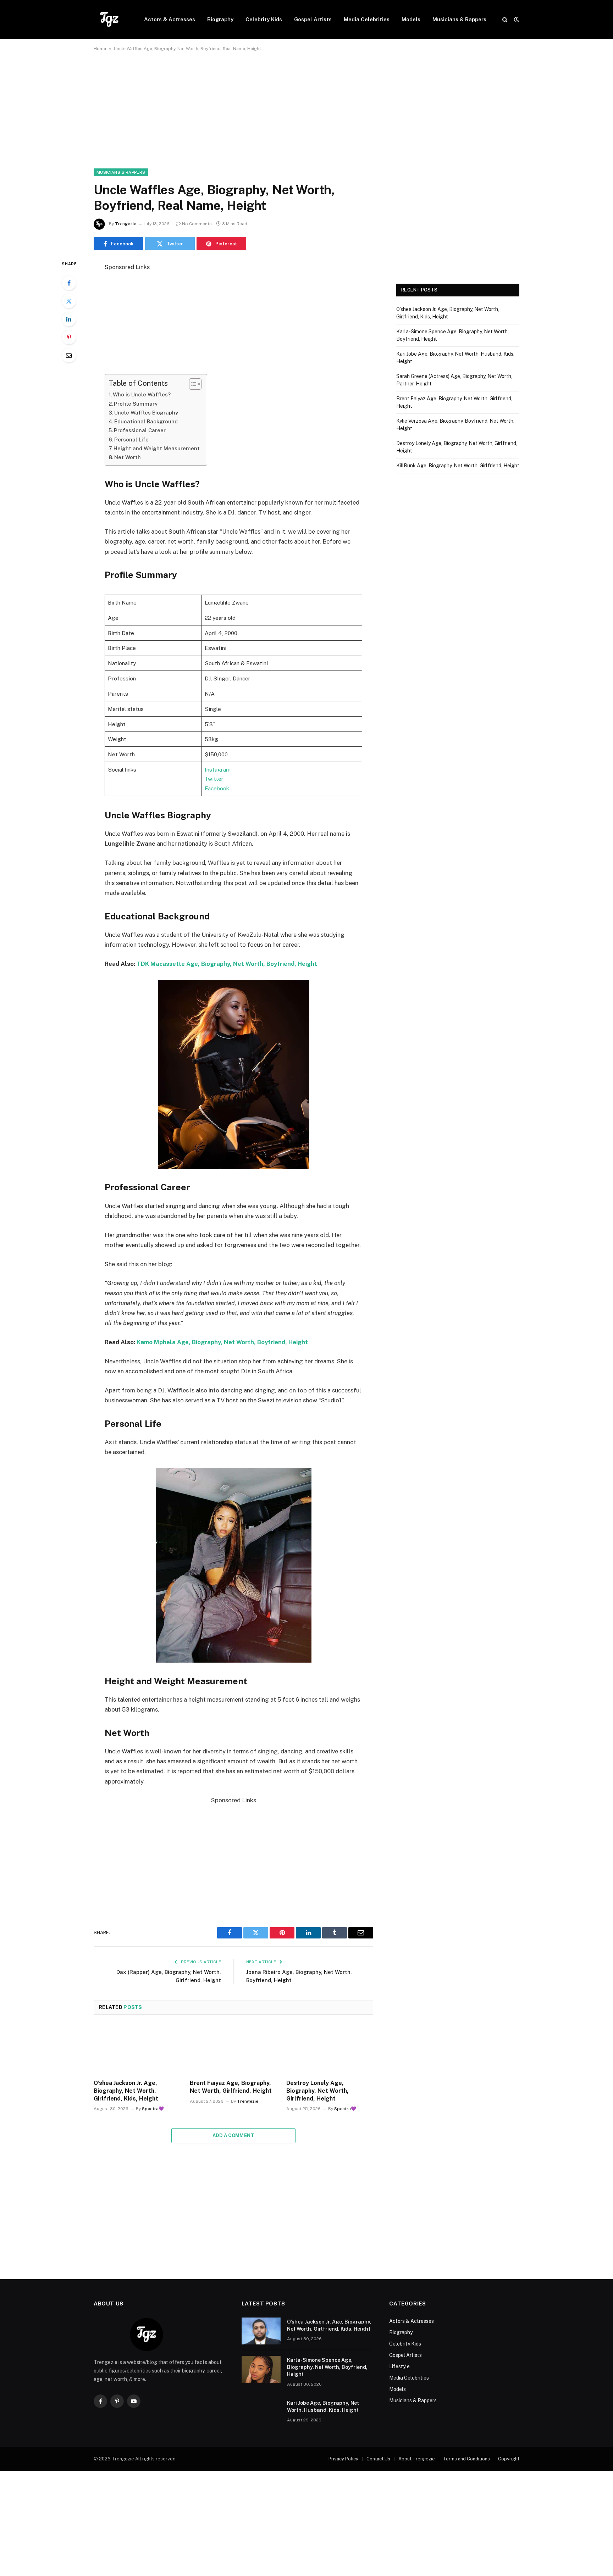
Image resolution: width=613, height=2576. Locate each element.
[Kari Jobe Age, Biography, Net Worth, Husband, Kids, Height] (261, 2412)
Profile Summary (136, 404)
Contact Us (378, 2459)
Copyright (509, 2459)
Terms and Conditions (466, 2459)
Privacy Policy (343, 2459)
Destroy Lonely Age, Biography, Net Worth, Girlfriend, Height (317, 2091)
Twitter (214, 779)
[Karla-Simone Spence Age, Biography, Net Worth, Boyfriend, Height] (261, 2369)
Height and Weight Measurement (157, 448)
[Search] (505, 20)
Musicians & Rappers (459, 19)
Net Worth (128, 457)
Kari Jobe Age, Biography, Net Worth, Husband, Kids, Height (323, 2407)
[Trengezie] (110, 20)
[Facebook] (69, 283)
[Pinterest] (69, 337)
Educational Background (146, 421)
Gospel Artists (313, 19)
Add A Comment (233, 2135)
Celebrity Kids (264, 19)
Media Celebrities (367, 19)
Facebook (217, 788)
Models (411, 19)
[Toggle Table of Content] (192, 384)
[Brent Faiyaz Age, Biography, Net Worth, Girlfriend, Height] (233, 2049)
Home (100, 49)
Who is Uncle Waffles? (142, 394)
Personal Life (131, 439)
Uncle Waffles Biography (146, 413)
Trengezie (126, 224)
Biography (220, 19)
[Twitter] (69, 301)
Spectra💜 (153, 2109)
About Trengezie (417, 2459)
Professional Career (140, 430)
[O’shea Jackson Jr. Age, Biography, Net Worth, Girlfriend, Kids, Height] (137, 2049)
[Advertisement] (306, 116)
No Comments (197, 224)
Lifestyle (399, 2366)
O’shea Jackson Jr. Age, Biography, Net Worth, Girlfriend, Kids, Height (126, 2091)
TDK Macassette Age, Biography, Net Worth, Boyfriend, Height (227, 964)
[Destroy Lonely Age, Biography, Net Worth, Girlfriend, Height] (330, 2049)
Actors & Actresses (170, 19)
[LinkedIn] (69, 319)
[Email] (69, 355)
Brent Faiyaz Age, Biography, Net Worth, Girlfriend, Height (231, 2087)
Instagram (218, 769)
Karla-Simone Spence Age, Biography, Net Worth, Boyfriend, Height (327, 2367)
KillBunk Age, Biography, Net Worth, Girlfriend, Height (458, 466)
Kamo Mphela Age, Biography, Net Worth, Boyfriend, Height (222, 1342)
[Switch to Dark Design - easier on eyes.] (516, 20)
